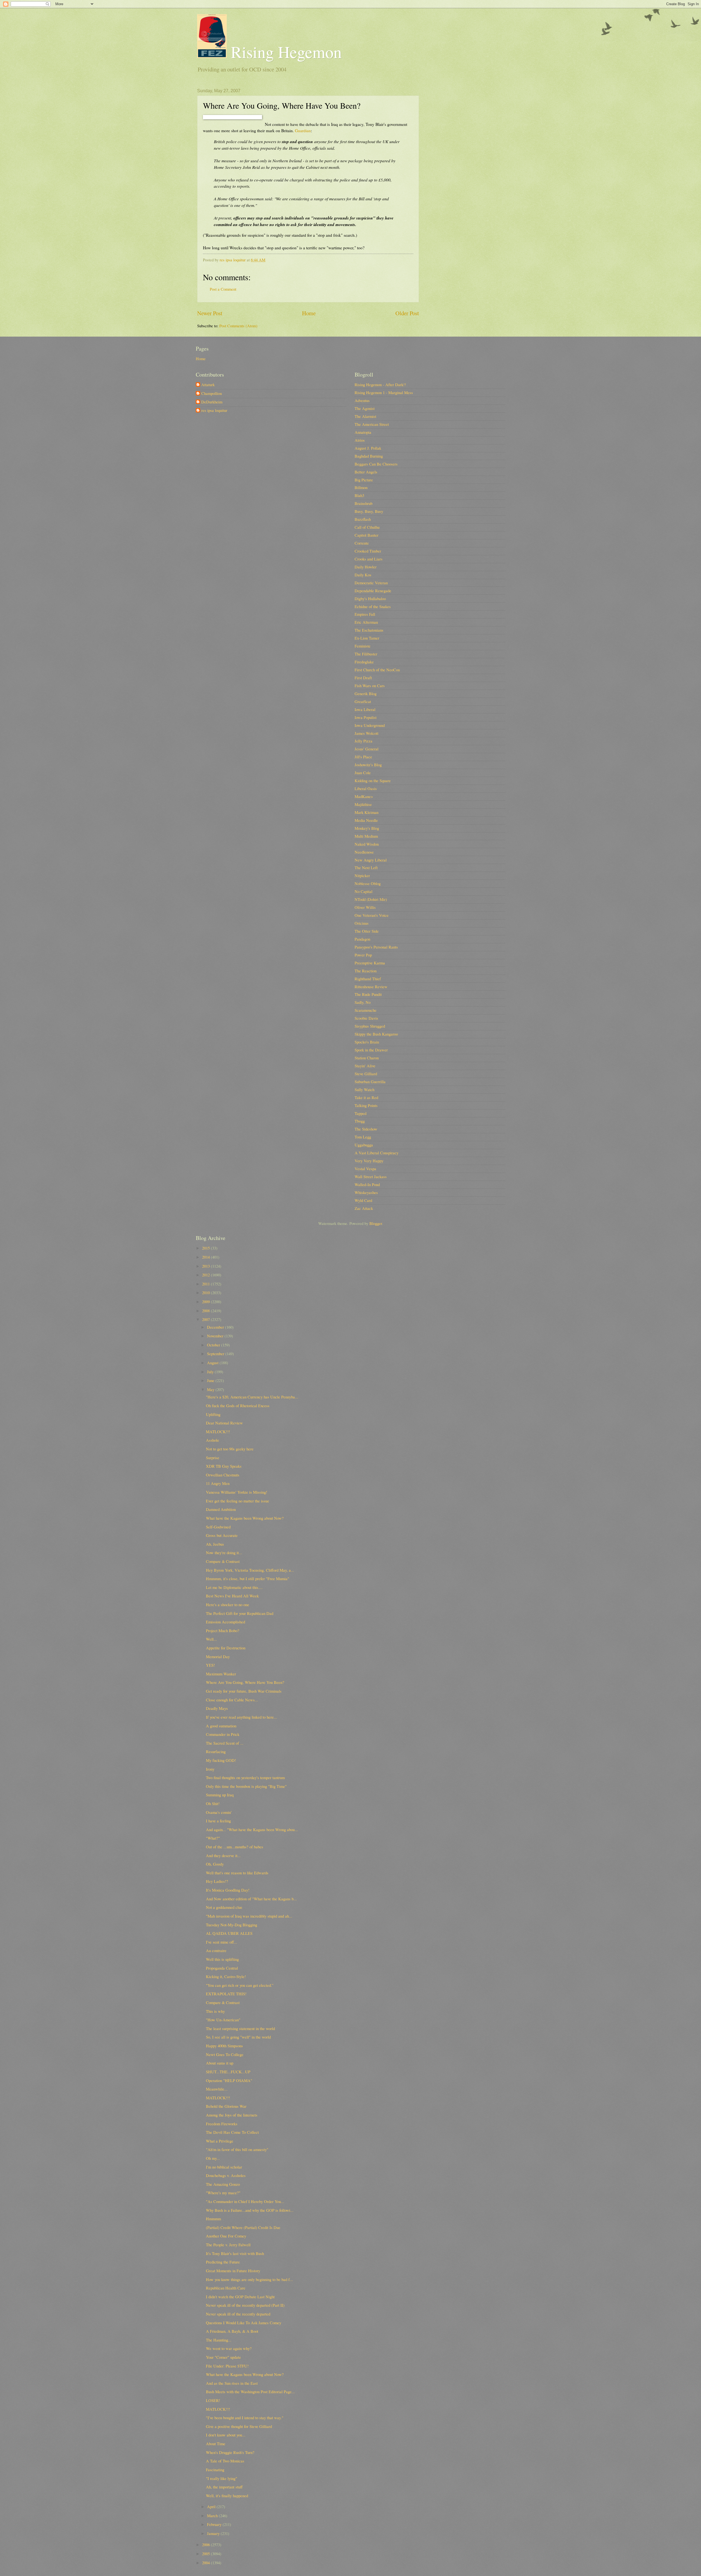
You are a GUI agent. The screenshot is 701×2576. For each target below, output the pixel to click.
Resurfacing (216, 1751)
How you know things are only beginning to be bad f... (249, 2279)
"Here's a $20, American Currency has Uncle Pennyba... (252, 1397)
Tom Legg (363, 1137)
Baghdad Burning (369, 456)
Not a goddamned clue (224, 1907)
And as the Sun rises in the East (232, 2383)
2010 (206, 1293)
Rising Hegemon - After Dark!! (380, 384)
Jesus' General (367, 749)
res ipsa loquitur (214, 410)
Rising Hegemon (284, 52)
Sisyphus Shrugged (370, 1026)
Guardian (303, 131)
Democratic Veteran (371, 583)
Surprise (213, 1458)
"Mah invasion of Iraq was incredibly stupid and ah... (249, 1916)
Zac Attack (364, 1208)
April (212, 2506)
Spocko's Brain (367, 1042)
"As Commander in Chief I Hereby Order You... (245, 2201)
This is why (215, 2011)
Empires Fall (365, 614)
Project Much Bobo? (223, 1630)
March (213, 2516)
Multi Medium (366, 836)
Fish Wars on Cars (370, 686)
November (216, 1336)
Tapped (360, 1113)
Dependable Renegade (373, 591)
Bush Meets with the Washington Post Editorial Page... (250, 2392)
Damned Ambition (221, 1509)
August (213, 1363)
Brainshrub (364, 503)
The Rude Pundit (368, 994)
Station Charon (367, 1058)
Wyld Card (363, 1200)
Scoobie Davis (366, 1018)
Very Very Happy (369, 1161)
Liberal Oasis (366, 788)
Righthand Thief (368, 979)
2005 (206, 2554)
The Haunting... (219, 2340)
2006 (206, 2545)
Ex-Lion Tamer (367, 638)
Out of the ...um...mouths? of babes (235, 1847)
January (214, 2533)
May (211, 1389)
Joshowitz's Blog (368, 765)
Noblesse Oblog (368, 883)
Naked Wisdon (367, 844)
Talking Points (366, 1105)
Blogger (376, 1223)
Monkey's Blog (367, 828)
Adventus (362, 400)
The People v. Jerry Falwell (228, 2245)
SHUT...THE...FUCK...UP (228, 2072)
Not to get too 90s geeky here (230, 1449)
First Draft (363, 678)
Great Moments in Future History (233, 2271)
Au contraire (216, 1950)
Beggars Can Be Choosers (376, 464)
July (211, 1372)
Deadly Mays (217, 1708)
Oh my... (213, 2158)
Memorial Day (218, 1656)
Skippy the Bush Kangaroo (376, 1034)
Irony (210, 1769)
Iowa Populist (366, 717)
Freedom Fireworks (222, 2124)
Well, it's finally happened (227, 2496)
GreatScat (363, 701)
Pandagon (362, 939)
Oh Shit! (213, 1803)
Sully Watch (364, 1089)
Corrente (362, 543)
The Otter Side (367, 931)
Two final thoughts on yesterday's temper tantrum (245, 1777)
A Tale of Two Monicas (225, 2461)
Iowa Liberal (365, 709)
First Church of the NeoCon (377, 670)
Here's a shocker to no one (228, 1604)
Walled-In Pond (367, 1184)
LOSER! (213, 2400)
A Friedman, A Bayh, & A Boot (232, 2331)
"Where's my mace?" (223, 2193)
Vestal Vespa (365, 1169)
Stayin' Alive (365, 1066)
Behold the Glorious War (226, 2106)
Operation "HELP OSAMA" (229, 2080)
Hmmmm (213, 2219)
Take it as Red (366, 1097)
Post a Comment (223, 289)
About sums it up (220, 2063)
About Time (216, 2444)
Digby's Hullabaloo (370, 599)
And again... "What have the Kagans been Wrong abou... (252, 1829)
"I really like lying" (222, 2478)
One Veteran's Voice (372, 915)
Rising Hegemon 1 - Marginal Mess (384, 392)
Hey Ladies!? (217, 1881)
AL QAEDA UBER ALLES (229, 1933)
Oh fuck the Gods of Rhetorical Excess (238, 1406)
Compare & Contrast (223, 1561)
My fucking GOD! (221, 1760)
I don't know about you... (226, 2435)
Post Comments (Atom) (238, 326)
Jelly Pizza (364, 741)
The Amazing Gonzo (223, 2184)
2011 (206, 1284)
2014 (206, 1257)
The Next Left (366, 868)
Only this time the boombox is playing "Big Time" (246, 1786)
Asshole (212, 1440)
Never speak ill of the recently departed (238, 2314)
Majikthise (363, 804)
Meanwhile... (217, 2089)
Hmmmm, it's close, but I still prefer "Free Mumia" (248, 1578)
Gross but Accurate (222, 1535)
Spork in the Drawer (371, 1050)
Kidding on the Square (373, 780)
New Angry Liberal (371, 860)
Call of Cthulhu (367, 527)
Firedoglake (364, 662)
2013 (206, 1266)
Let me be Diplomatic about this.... (234, 1587)
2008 (206, 1311)
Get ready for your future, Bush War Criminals (244, 1691)
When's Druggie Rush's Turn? (230, 2452)
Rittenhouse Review (371, 987)
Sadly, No (363, 1002)
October (214, 1345)
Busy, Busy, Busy (369, 511)
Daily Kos (363, 575)
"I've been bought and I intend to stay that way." (245, 2418)
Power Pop (363, 955)
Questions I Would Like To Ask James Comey (244, 2323)
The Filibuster (366, 654)
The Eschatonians (369, 630)
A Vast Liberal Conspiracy (377, 1153)
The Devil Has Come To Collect (232, 2132)
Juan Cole (363, 773)
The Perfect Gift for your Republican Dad (240, 1613)
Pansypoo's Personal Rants (376, 947)
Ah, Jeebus (215, 1544)
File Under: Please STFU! (227, 2366)
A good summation (221, 1726)
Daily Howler (366, 567)
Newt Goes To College (225, 2054)
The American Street (372, 424)
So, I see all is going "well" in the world (238, 2037)
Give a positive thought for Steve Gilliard (239, 2426)
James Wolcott (367, 733)
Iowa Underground (370, 725)
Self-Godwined (218, 1527)
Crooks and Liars (369, 559)
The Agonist (365, 408)
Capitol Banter (367, 535)
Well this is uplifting (222, 1959)
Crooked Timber (368, 551)
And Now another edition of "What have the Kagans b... (251, 1899)
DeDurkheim (212, 402)
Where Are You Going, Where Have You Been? (245, 1682)
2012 (206, 1275)
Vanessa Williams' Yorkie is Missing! (237, 1492)
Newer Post (210, 313)
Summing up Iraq (220, 1795)
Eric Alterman (366, 622)
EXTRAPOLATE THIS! (226, 1994)
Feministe (363, 646)
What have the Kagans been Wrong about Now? (245, 1518)
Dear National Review (224, 1423)
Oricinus (362, 923)
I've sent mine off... (222, 1942)
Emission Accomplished (225, 1622)
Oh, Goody (215, 1864)
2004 (206, 2563)
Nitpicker (362, 875)
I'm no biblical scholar (224, 2167)
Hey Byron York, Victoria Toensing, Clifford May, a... (250, 1570)
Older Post (407, 313)
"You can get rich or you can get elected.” (240, 1985)
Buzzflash (363, 519)
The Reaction (366, 971)
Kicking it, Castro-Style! (226, 1976)
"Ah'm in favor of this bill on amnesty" (237, 2149)
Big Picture (364, 480)
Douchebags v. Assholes (226, 2175)
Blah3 (359, 495)
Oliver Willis (365, 907)
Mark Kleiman (367, 812)
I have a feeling (218, 1821)
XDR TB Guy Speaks (224, 1466)
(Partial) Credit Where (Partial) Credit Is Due (243, 2227)
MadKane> (364, 796)
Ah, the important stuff (224, 2487)
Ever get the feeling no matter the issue (238, 1501)
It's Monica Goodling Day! (228, 1890)
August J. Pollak (368, 448)
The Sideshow (366, 1129)
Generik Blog (366, 693)
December (216, 1327)
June (211, 1380)
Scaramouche (366, 1010)
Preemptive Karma (370, 963)
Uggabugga (364, 1145)
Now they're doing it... (224, 1552)
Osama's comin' (219, 1812)
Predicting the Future (223, 2262)
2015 (206, 1248)
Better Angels (366, 472)
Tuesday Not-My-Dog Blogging (232, 1925)
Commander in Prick (223, 1734)
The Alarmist (365, 416)
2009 (206, 1302)
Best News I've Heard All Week (232, 1596)
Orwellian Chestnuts (223, 1475)
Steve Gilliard (366, 1074)
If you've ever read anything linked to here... (242, 1717)
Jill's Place (363, 757)
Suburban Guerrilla (370, 1082)
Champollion (212, 394)
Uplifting (213, 1414)
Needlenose (364, 852)
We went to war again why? (229, 2348)
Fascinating (215, 2470)
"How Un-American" (223, 2020)
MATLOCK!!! (218, 1432)
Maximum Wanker (221, 1674)
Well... (211, 1639)
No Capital (364, 891)
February (215, 2524)
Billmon (361, 487)
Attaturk (208, 385)
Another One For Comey (226, 2236)
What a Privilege (220, 2141)
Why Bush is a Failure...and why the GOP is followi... (250, 2210)
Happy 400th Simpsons (224, 2046)
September (216, 1354)
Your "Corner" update (223, 2357)
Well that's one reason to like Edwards (237, 1873)
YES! (210, 1665)
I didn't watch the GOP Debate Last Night (240, 2297)
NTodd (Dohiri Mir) (371, 899)
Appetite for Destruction (226, 1648)
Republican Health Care (226, 2288)
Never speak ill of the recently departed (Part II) (245, 2305)
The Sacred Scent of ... (225, 1743)
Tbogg (360, 1121)
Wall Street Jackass (371, 1176)
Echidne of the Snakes (373, 606)
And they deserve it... (223, 1855)
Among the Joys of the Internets (232, 2115)
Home (309, 313)
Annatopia (363, 432)
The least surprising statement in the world (240, 2028)
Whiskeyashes (366, 1192)
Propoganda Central (222, 1968)
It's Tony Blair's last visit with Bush (235, 2253)
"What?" (213, 1838)
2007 (206, 1319)
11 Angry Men (218, 1483)
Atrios (360, 440)
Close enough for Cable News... (232, 1700)
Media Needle (366, 820)
